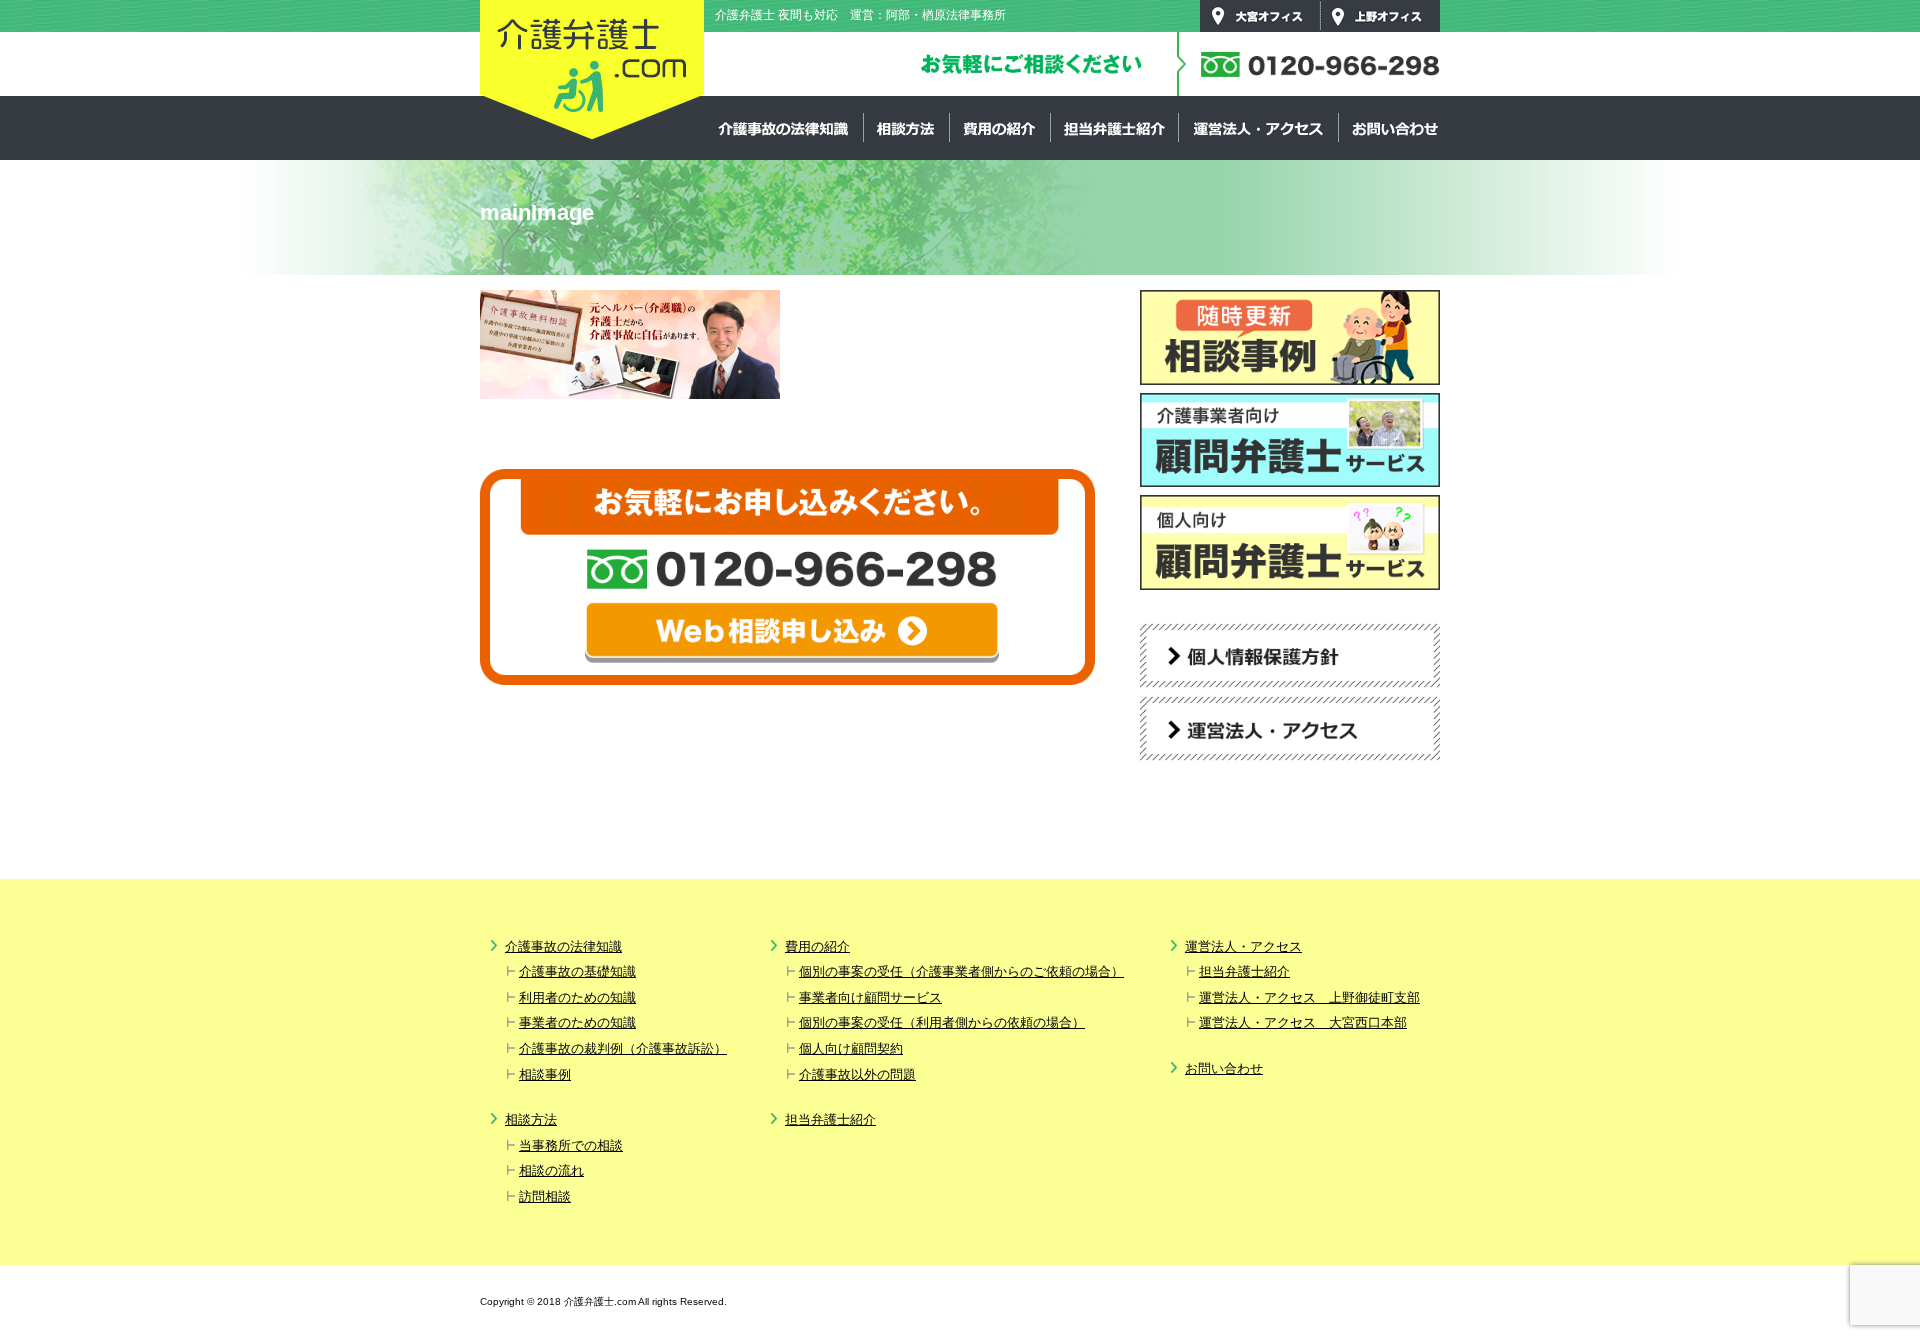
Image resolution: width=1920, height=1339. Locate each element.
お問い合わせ (1394, 128)
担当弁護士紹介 (1114, 128)
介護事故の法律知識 (784, 128)
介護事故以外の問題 (857, 1074)
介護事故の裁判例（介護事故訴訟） (623, 1048)
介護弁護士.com (592, 71)
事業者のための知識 (577, 1022)
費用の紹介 (999, 128)
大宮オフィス (1260, 16)
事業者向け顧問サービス (870, 997)
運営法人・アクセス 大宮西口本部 (1303, 1022)
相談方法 (906, 128)
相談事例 (545, 1074)
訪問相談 (545, 1196)
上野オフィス (1380, 16)
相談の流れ (551, 1170)
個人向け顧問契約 (851, 1048)
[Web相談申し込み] (792, 632)
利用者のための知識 (577, 997)
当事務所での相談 (571, 1145)
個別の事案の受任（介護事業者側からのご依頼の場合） (961, 971)
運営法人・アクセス (1258, 128)
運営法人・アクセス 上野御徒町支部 (1309, 997)
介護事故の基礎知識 (577, 971)
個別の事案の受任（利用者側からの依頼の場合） (942, 1022)
